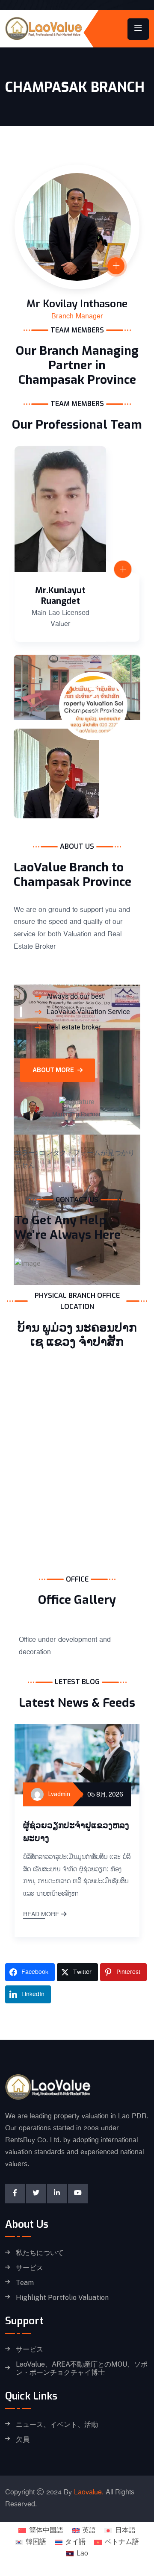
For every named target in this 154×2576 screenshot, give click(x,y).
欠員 (23, 2440)
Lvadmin (59, 1794)
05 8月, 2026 (105, 1794)
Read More (41, 1915)
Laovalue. (89, 2492)
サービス (30, 2268)
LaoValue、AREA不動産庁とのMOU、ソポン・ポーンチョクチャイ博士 (82, 2369)
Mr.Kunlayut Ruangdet (60, 596)
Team (25, 2283)
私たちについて (40, 2253)
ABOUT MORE (53, 1070)
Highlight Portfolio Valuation (62, 2298)
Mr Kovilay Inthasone (77, 304)
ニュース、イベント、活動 (57, 2425)
